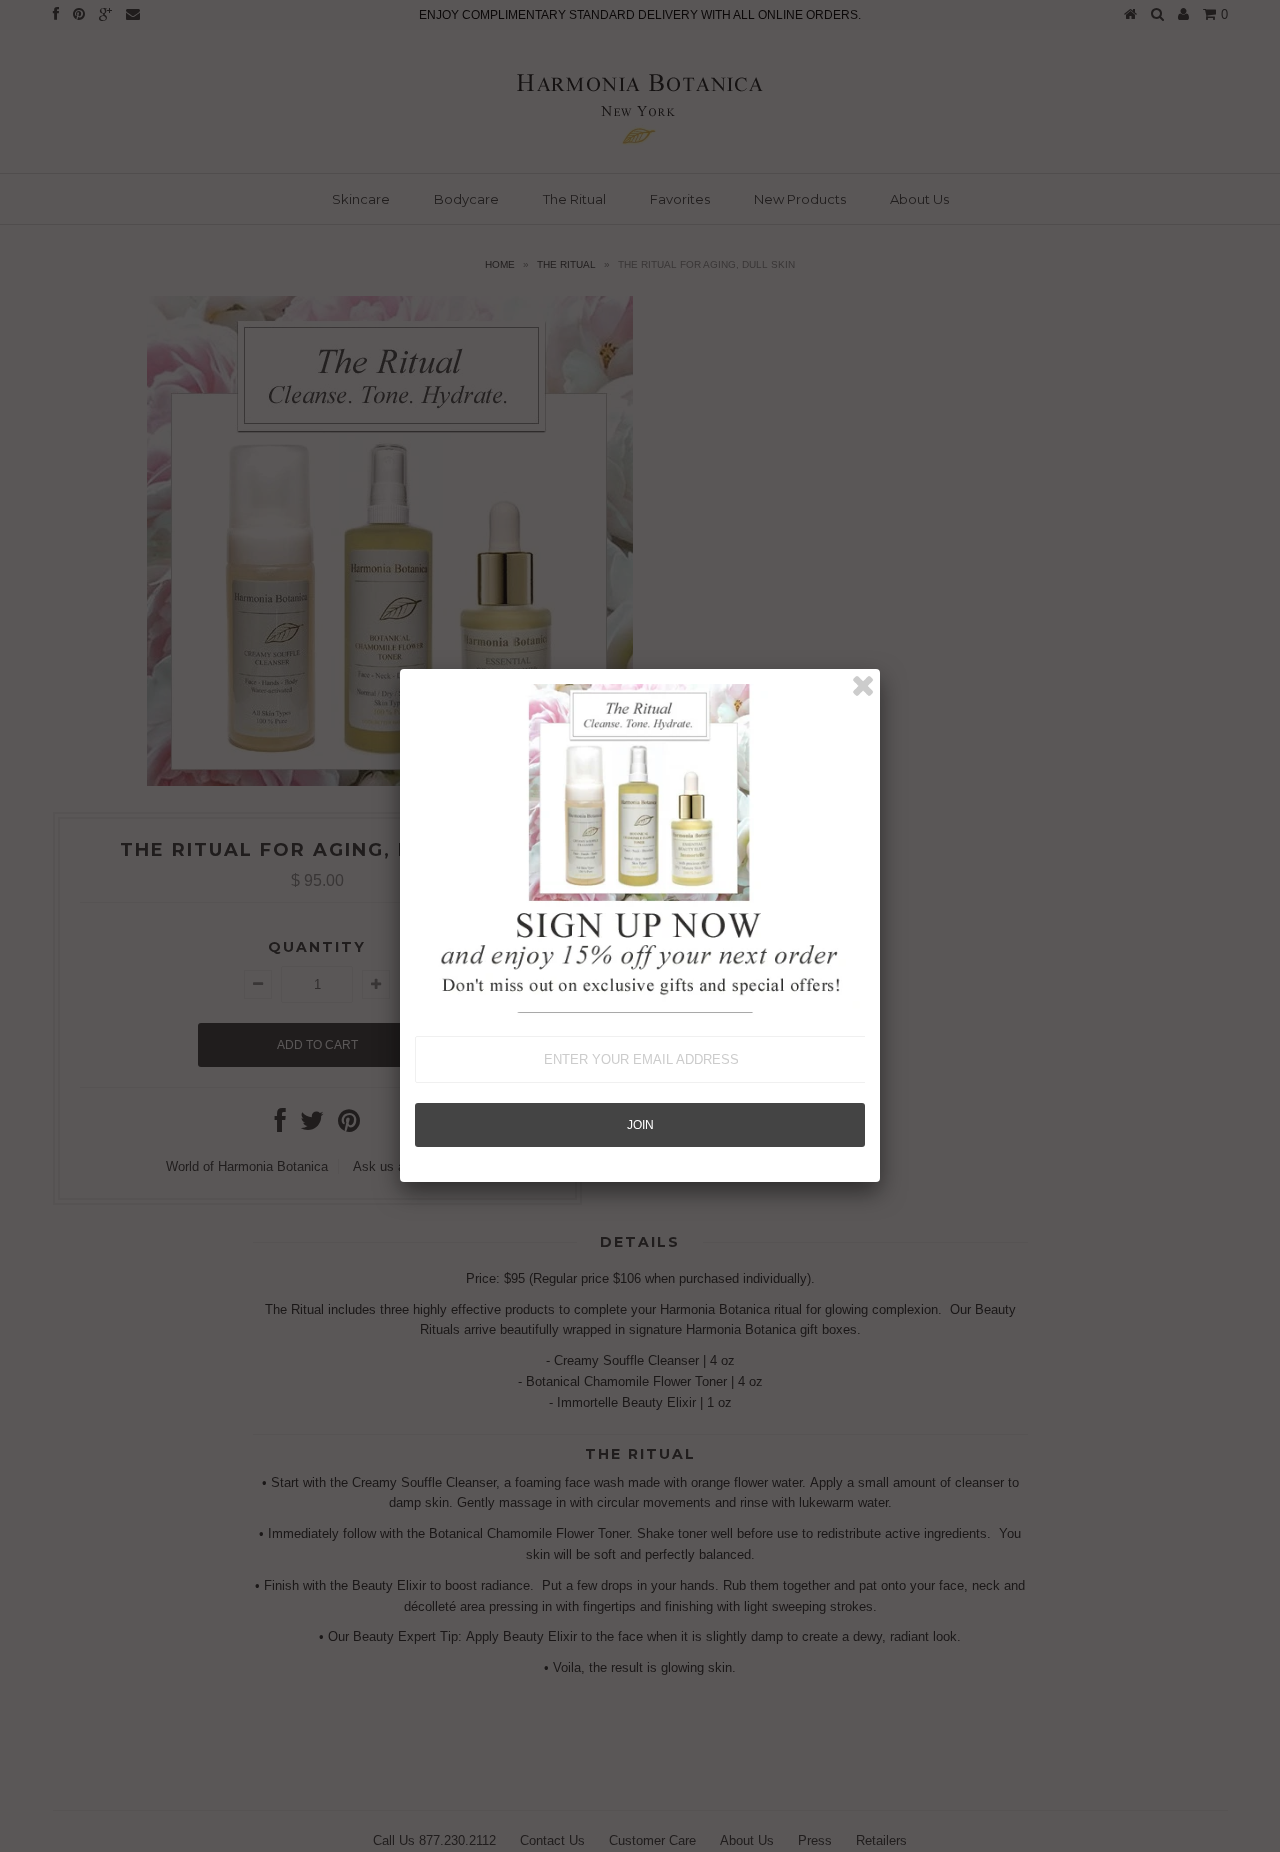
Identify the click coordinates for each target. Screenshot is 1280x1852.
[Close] (863, 686)
